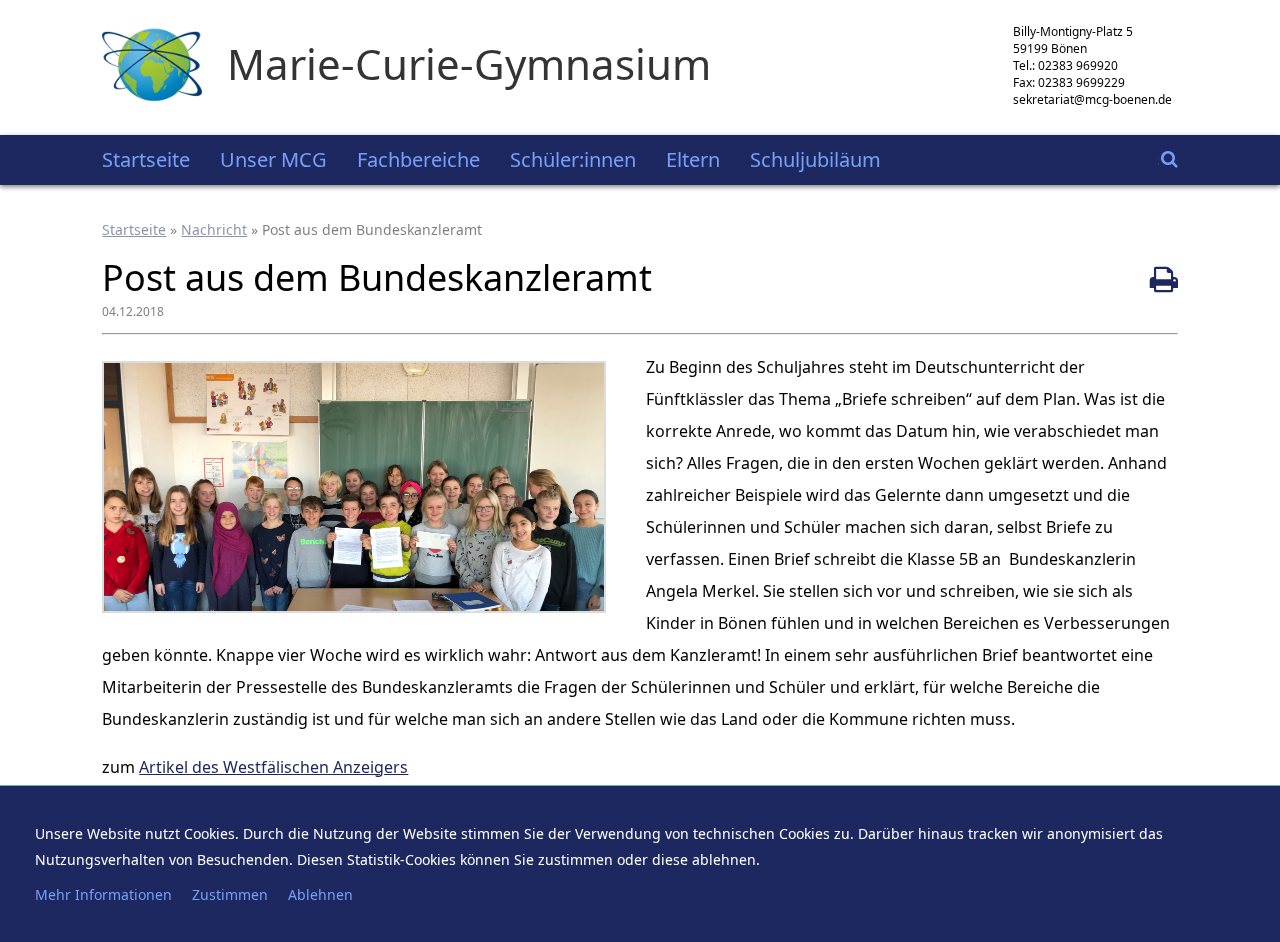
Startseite (146, 159)
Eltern (693, 159)
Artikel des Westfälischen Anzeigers (273, 767)
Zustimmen (230, 894)
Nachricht (214, 229)
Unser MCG (273, 159)
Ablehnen (320, 894)
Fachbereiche (418, 159)
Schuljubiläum (815, 159)
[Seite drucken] (1164, 278)
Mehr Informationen (103, 894)
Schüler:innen (573, 159)
